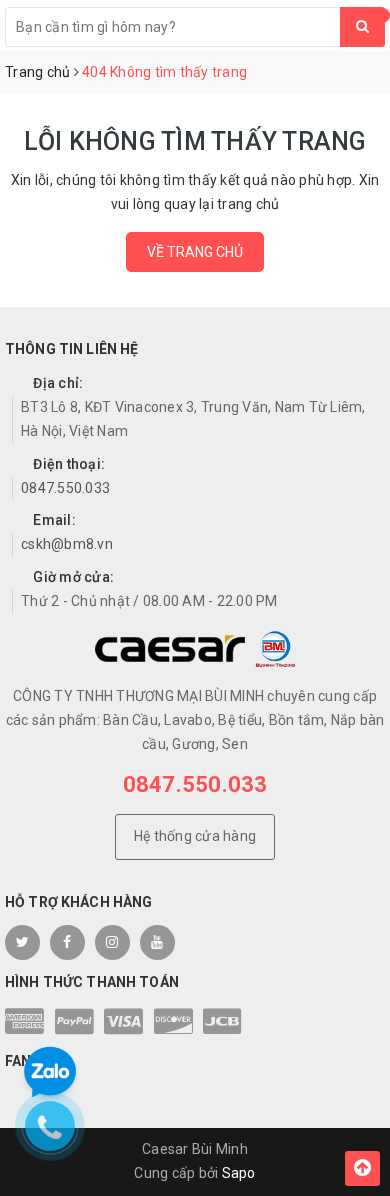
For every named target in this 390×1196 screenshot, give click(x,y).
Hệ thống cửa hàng (195, 836)
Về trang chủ (195, 252)
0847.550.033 (65, 488)
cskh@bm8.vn (67, 544)
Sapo (239, 1173)
